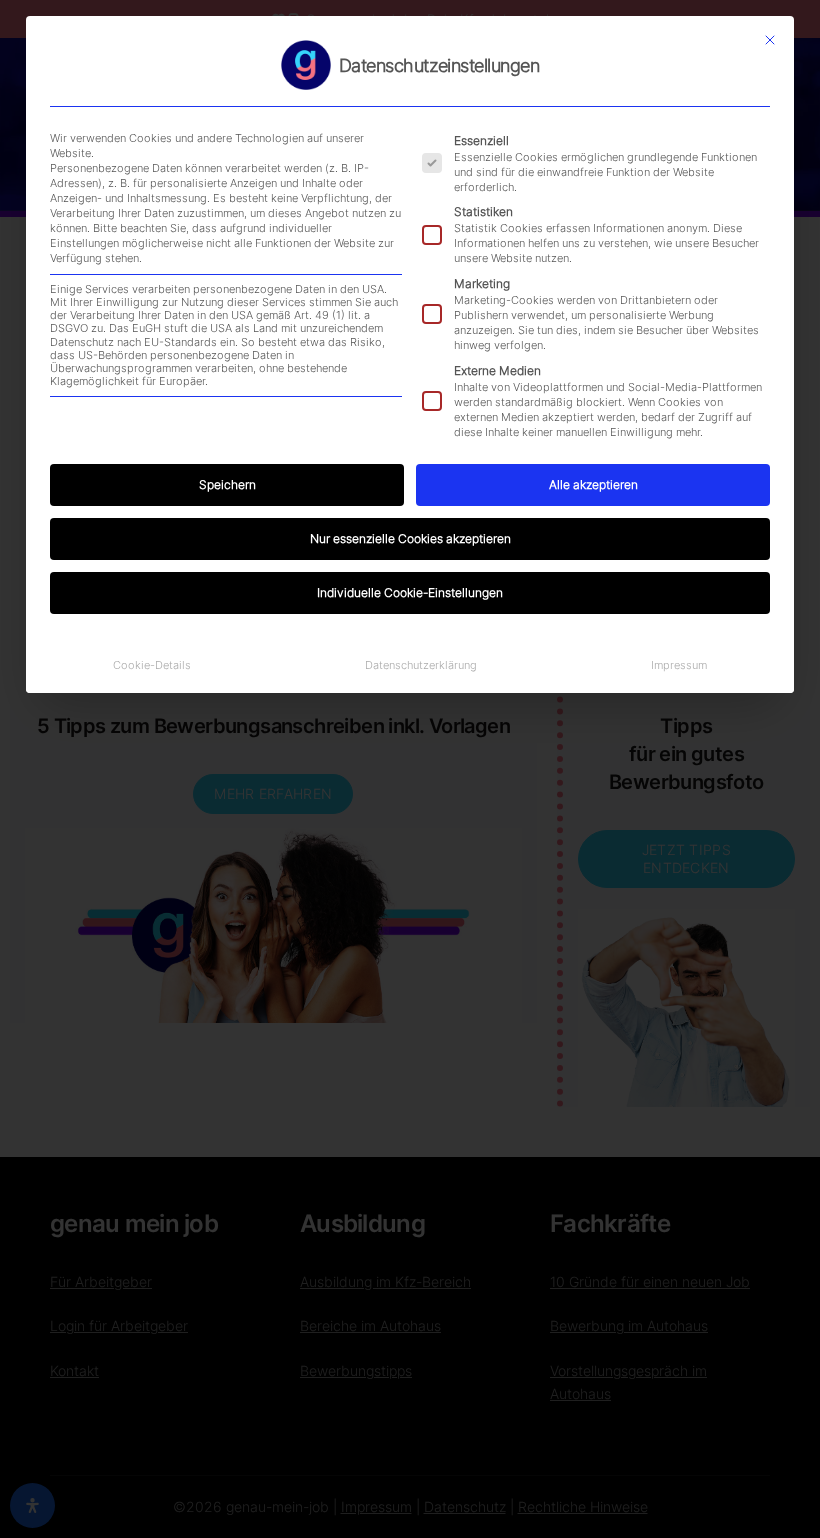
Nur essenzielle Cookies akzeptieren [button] (410, 538)
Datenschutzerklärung (421, 665)
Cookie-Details (152, 665)
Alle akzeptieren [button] (593, 484)
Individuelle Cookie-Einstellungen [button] (410, 592)
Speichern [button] (227, 484)
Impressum (679, 665)
